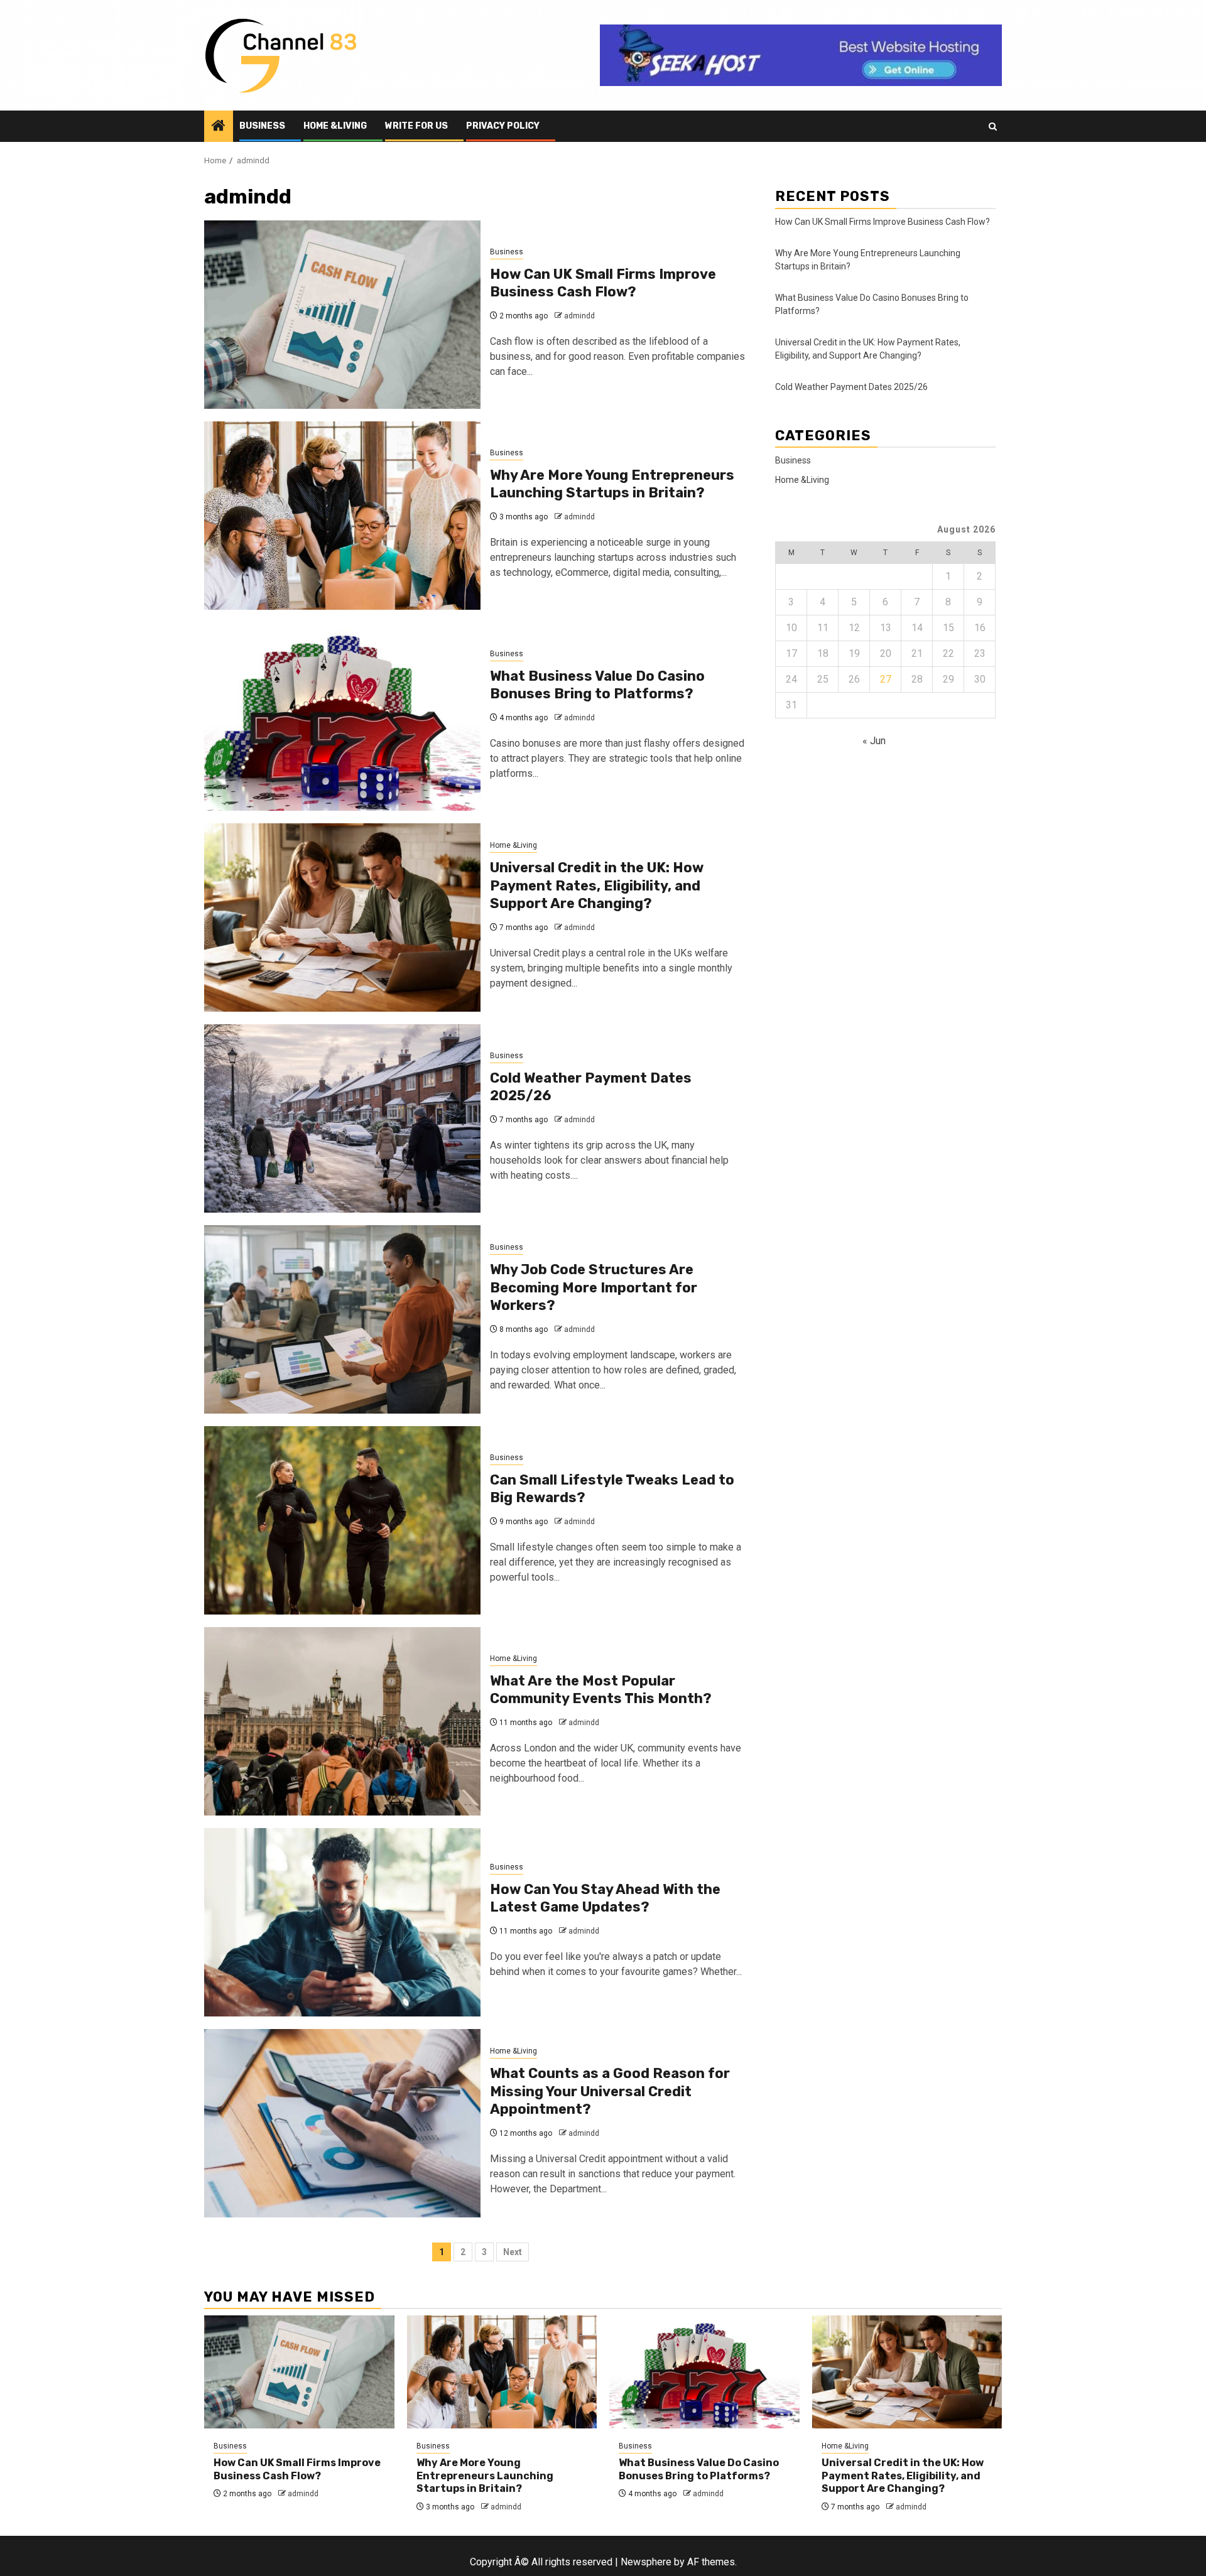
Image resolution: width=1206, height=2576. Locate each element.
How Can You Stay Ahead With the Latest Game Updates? (605, 1898)
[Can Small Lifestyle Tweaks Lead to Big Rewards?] (342, 1520)
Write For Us (416, 126)
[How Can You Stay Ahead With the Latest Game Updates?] (342, 1922)
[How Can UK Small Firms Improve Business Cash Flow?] (342, 315)
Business (262, 126)
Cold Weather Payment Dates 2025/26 (851, 386)
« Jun (874, 740)
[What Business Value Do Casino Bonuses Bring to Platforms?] (342, 717)
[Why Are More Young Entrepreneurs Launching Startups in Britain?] (342, 516)
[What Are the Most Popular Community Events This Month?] (342, 1721)
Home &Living (335, 126)
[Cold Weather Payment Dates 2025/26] (342, 1118)
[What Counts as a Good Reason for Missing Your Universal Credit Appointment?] (342, 2123)
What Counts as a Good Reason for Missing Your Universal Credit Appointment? (610, 2091)
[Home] (219, 127)
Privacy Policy (503, 126)
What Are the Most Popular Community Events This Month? (601, 1690)
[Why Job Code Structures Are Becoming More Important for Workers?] (342, 1319)
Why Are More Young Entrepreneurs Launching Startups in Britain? (612, 484)
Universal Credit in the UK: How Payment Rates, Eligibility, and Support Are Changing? (597, 885)
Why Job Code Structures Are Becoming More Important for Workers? (594, 1287)
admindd (579, 316)
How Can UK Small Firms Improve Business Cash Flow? (603, 283)
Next (513, 2252)
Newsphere (646, 2562)
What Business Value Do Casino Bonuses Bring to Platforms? (597, 685)
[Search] (993, 127)
